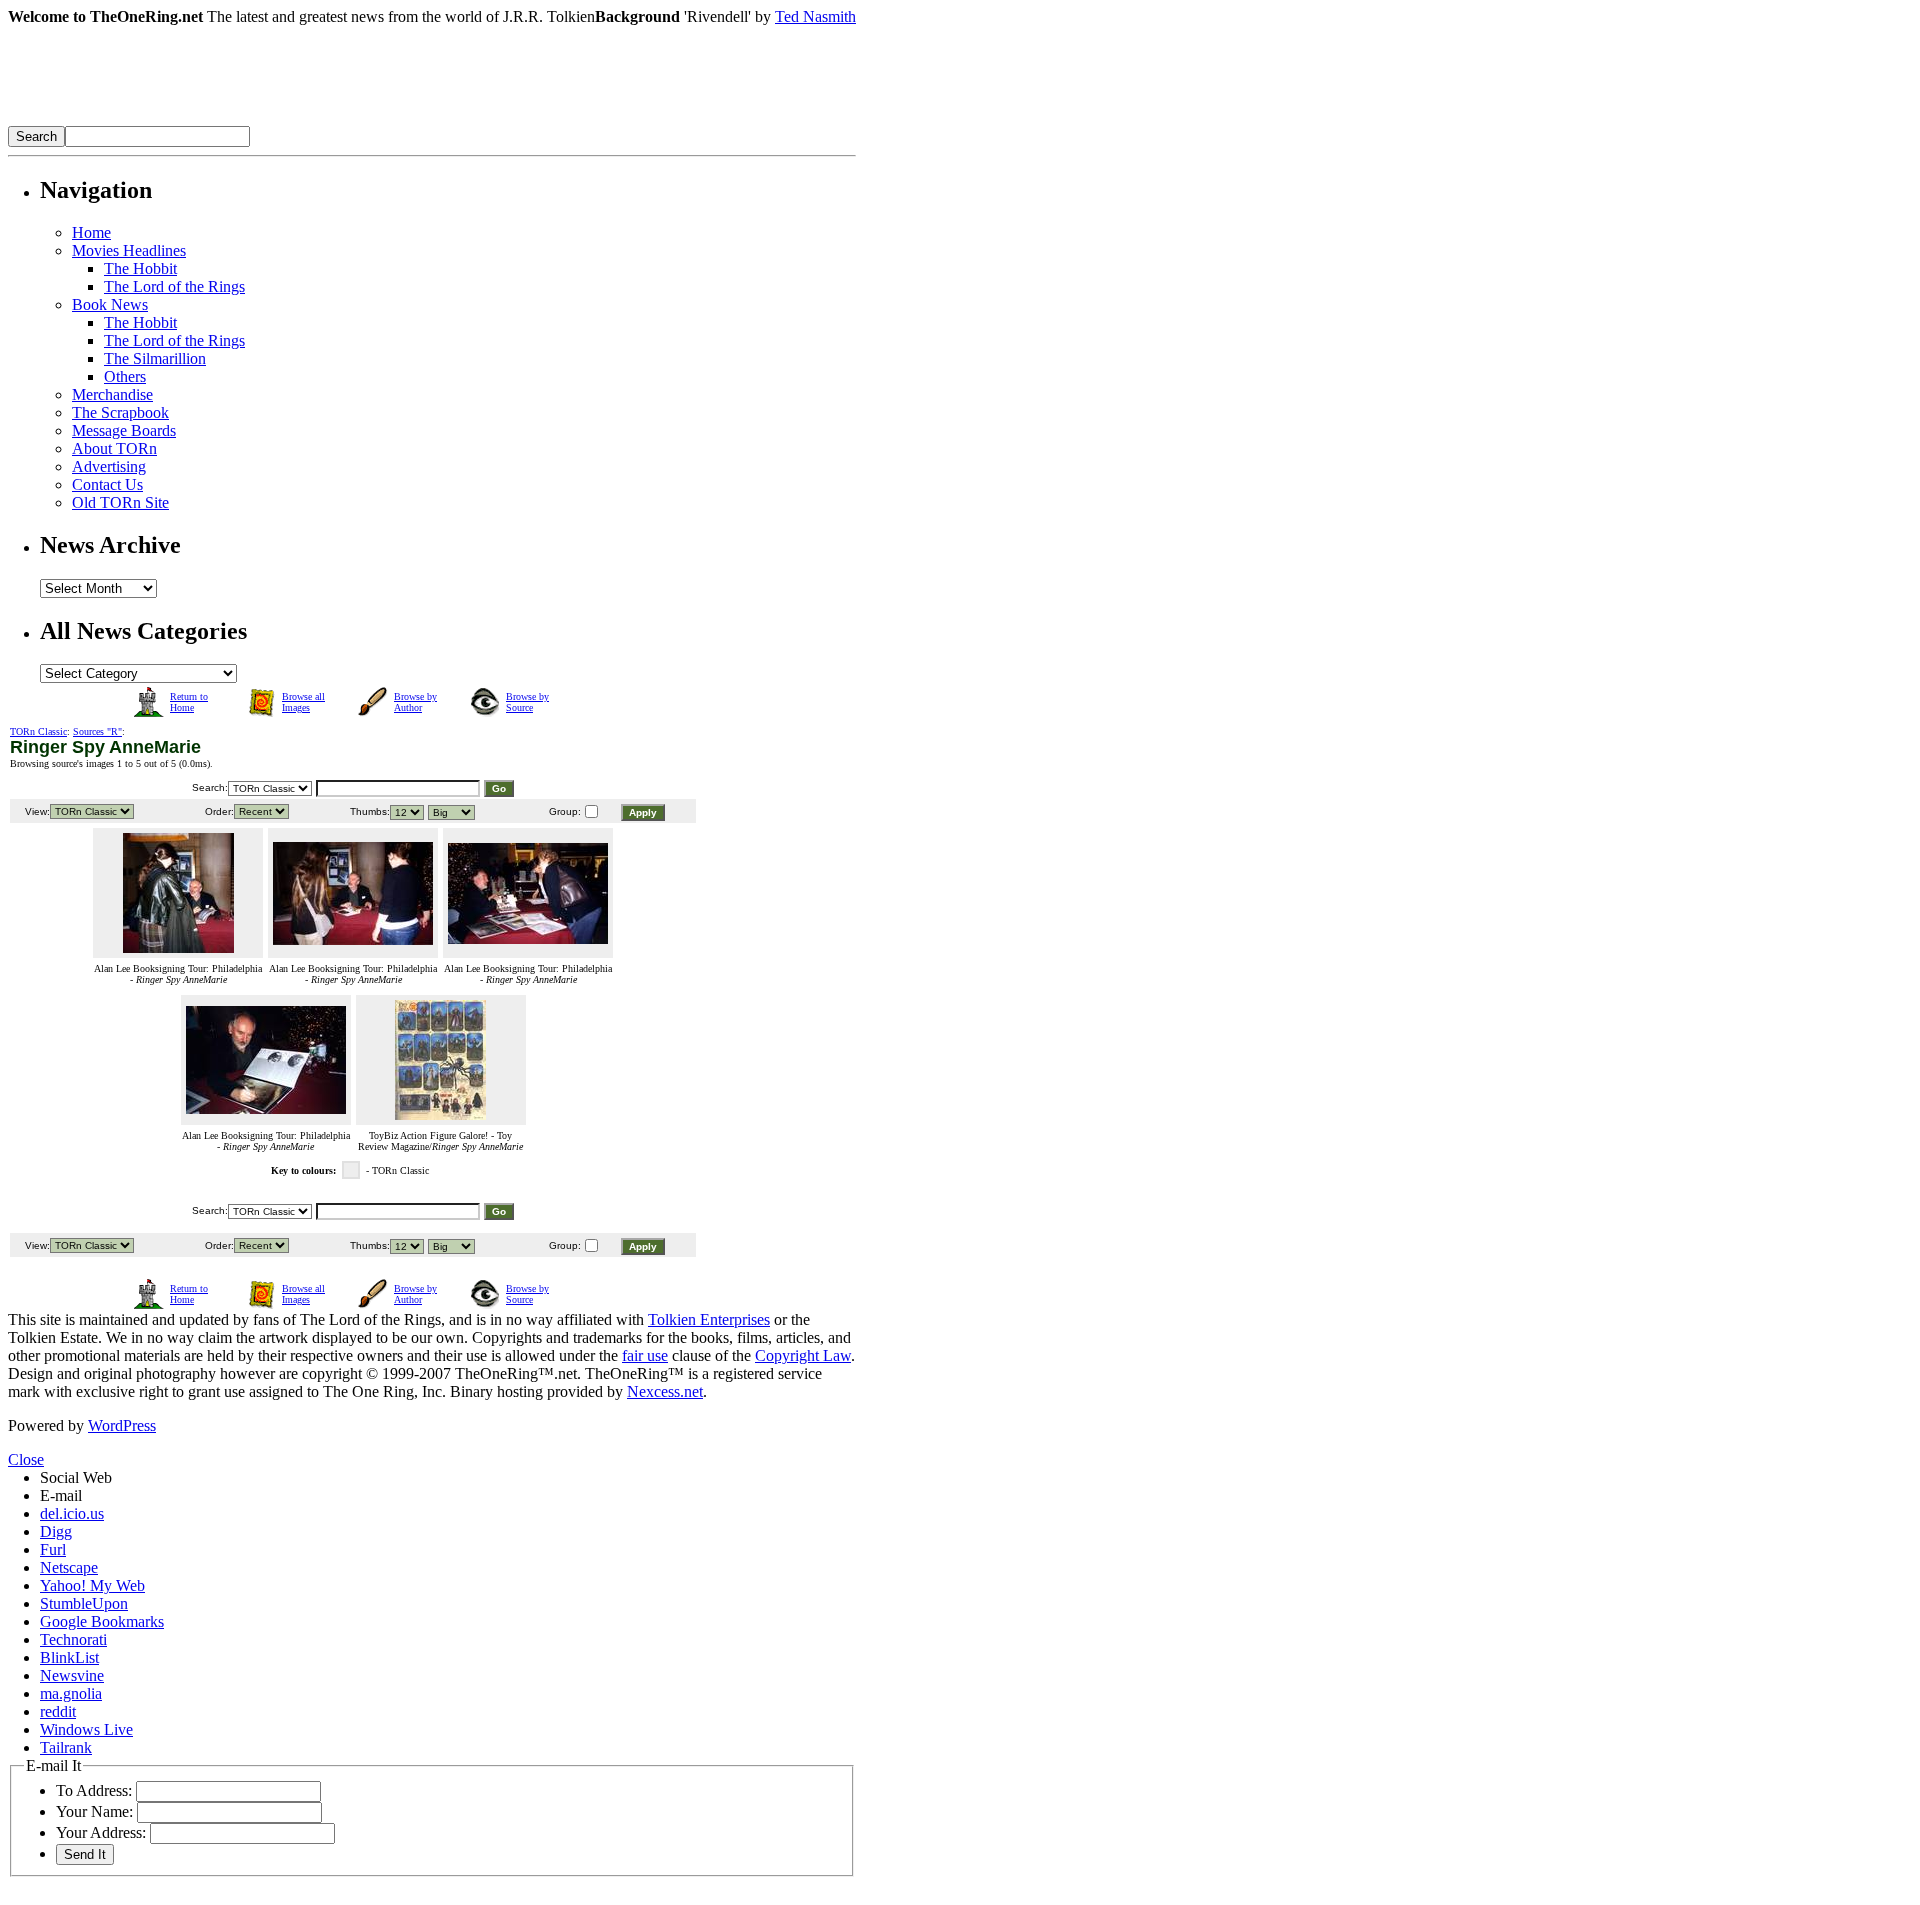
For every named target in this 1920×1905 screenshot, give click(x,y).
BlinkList (69, 1657)
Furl (53, 1549)
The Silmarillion (155, 358)
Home (91, 232)
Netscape (69, 1567)
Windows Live (86, 1729)
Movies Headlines (129, 250)
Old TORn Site (120, 502)
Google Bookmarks (102, 1621)
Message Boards (124, 430)
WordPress (122, 1425)
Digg (56, 1531)
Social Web (76, 1477)
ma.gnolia (71, 1693)
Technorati (73, 1639)
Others (125, 376)
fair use (645, 1355)
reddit (58, 1711)
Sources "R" (97, 731)
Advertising (109, 466)
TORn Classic (38, 731)
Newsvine (72, 1675)
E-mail (61, 1495)
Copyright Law (803, 1355)
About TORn (114, 448)
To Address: (94, 1790)
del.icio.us (72, 1513)
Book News (110, 304)
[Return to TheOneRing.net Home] (308, 120)
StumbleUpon (84, 1603)
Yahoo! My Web (92, 1585)
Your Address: (101, 1832)
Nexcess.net (665, 1391)
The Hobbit (140, 268)
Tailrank (66, 1747)
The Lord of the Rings (174, 286)
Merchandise (112, 394)
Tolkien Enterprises (709, 1319)
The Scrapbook (120, 412)
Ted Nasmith (815, 16)
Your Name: (94, 1811)
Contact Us (107, 484)
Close (26, 1459)
